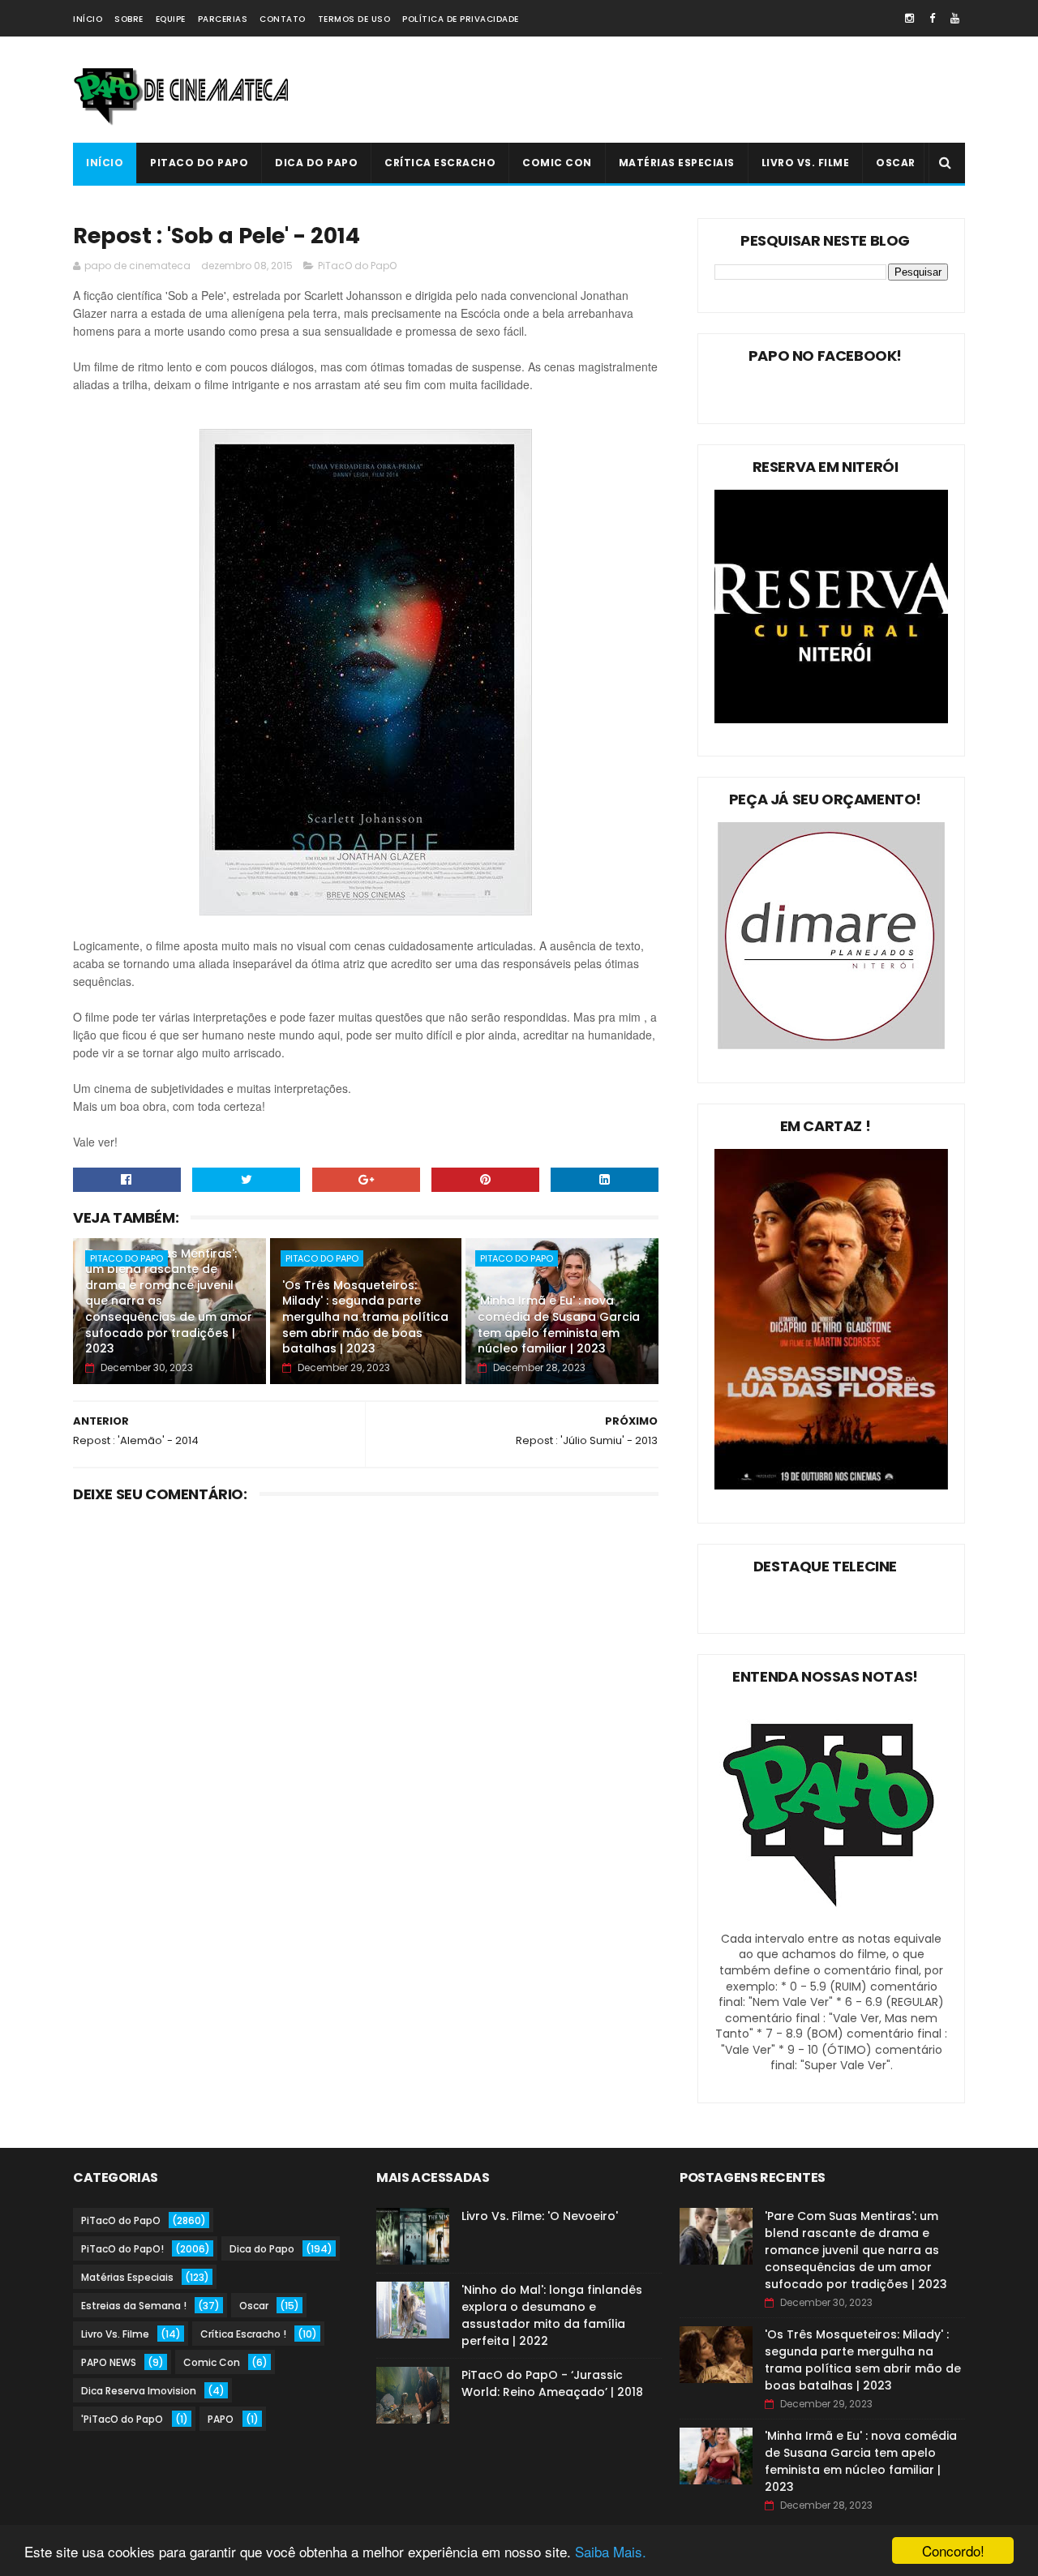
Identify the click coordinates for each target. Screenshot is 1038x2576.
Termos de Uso (354, 19)
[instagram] (909, 18)
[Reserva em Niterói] (831, 719)
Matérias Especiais (677, 163)
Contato (283, 19)
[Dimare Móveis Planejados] (831, 1045)
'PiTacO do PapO (122, 2419)
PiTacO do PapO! (122, 2249)
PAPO (221, 2419)
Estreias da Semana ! (134, 2306)
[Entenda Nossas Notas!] (831, 1922)
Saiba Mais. (611, 2551)
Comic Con (557, 163)
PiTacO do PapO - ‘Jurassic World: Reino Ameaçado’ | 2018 (552, 2383)
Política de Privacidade (461, 19)
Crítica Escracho (440, 163)
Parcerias (223, 19)
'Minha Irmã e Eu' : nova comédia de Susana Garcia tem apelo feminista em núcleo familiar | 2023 (559, 1324)
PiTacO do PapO (199, 163)
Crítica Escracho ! (243, 2334)
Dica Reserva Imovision (139, 2391)
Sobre (129, 19)
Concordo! (953, 2550)
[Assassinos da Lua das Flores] (831, 1485)
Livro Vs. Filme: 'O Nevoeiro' (540, 2216)
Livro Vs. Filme (806, 163)
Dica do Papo (316, 163)
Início (88, 19)
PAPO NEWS (109, 2362)
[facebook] (932, 18)
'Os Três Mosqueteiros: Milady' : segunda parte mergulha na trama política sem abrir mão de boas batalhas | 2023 (365, 1317)
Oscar (896, 163)
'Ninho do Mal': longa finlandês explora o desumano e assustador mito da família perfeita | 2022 (552, 2315)
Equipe (171, 19)
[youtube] (955, 18)
